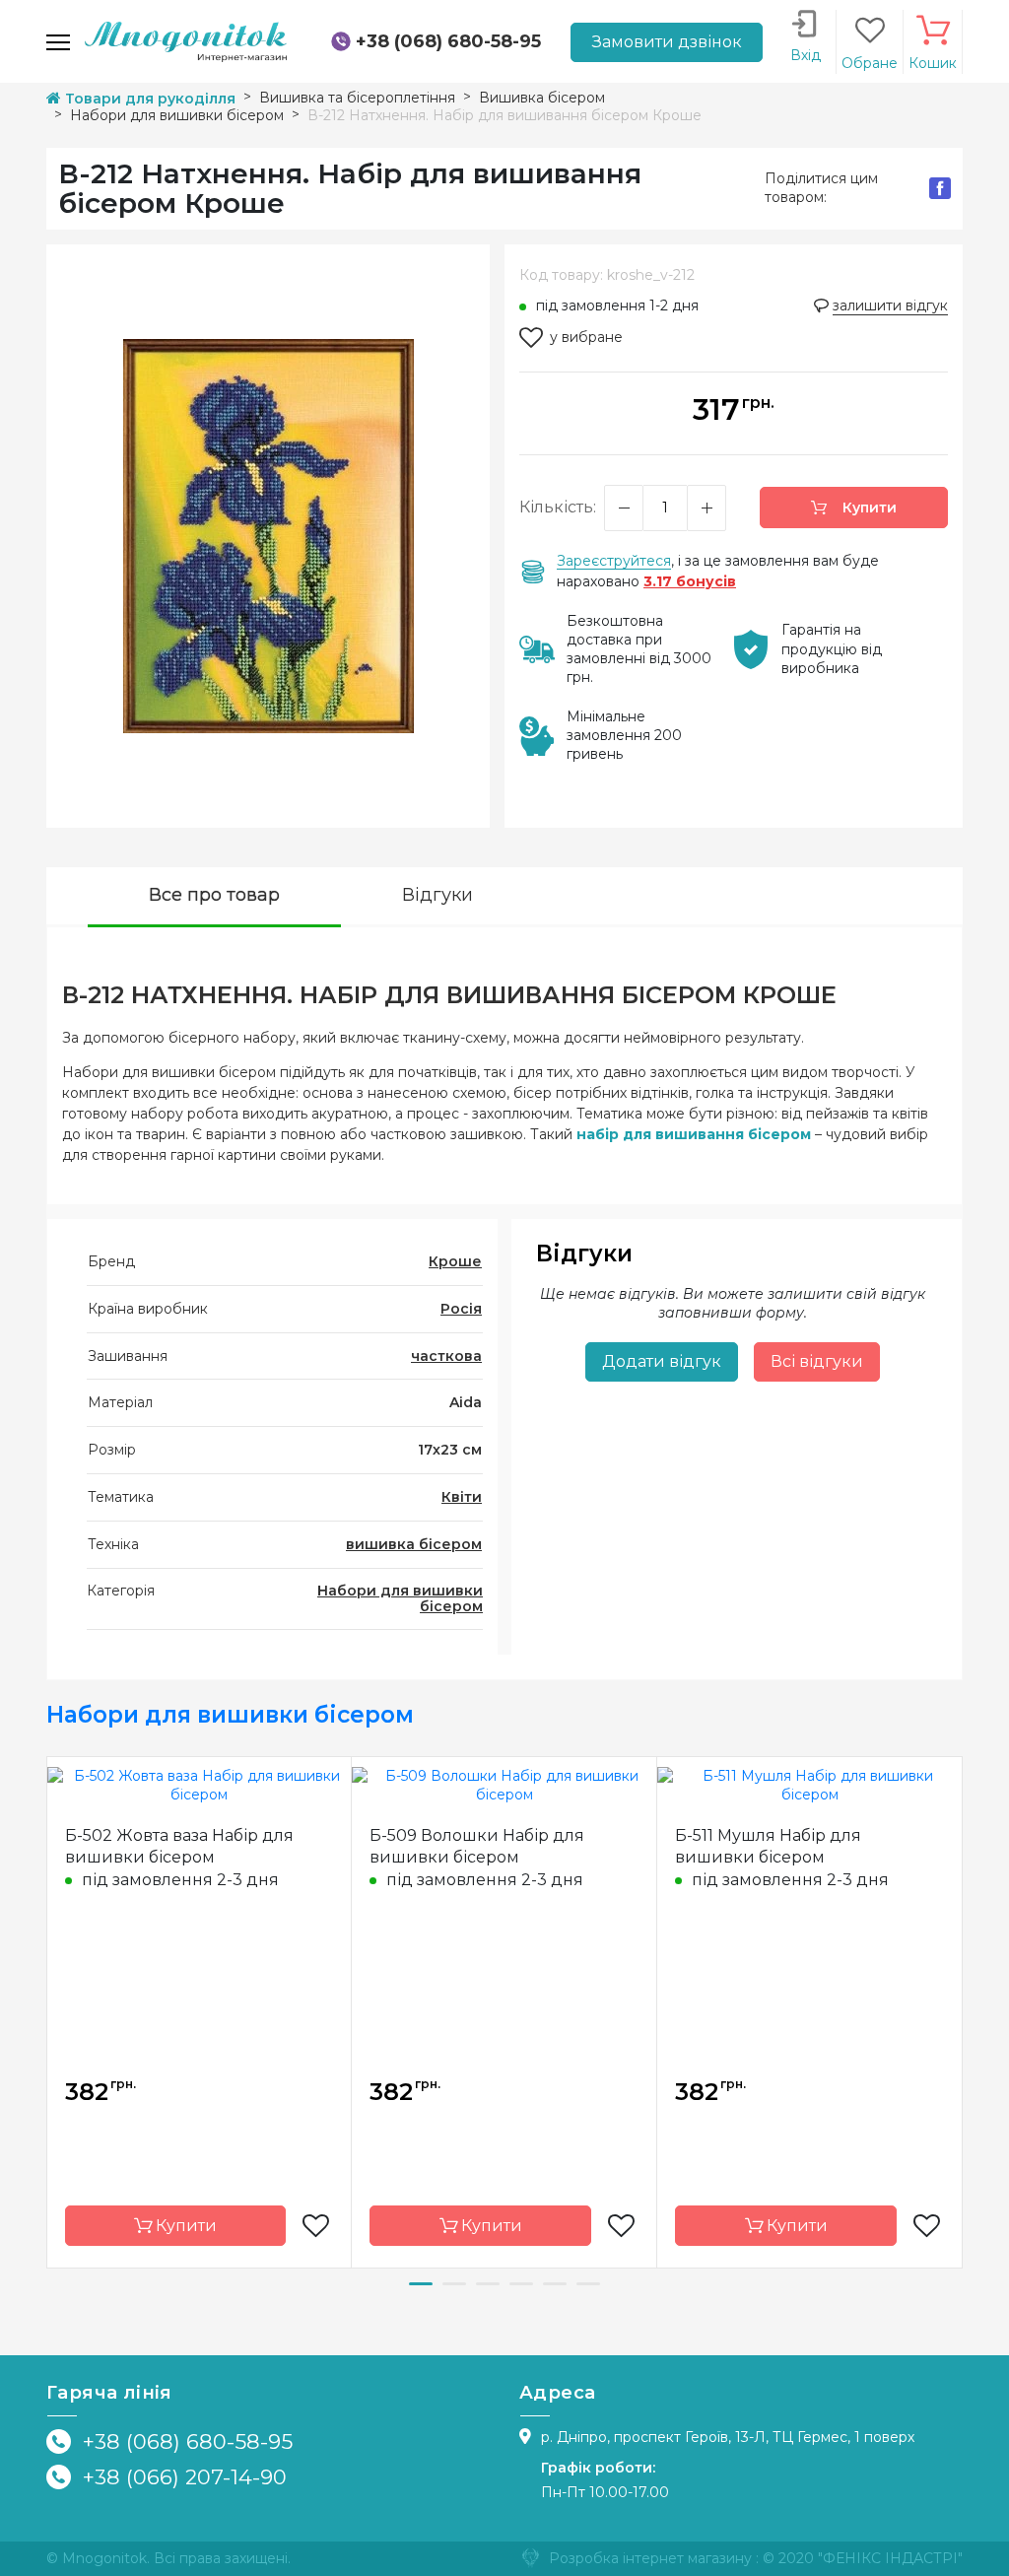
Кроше (455, 1261)
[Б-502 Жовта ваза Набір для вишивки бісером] (199, 1785)
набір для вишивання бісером (694, 1134)
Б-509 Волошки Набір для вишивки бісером (477, 1846)
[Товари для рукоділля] (186, 40)
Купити (868, 508)
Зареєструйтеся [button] (614, 561)
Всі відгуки (817, 1361)
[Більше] (706, 508)
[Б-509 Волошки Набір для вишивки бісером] (504, 1785)
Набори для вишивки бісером (400, 1599)
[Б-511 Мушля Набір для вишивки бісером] (809, 1785)
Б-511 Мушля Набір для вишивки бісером (768, 1846)
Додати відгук (662, 1361)
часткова (446, 1356)
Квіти (462, 1497)
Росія (461, 1309)
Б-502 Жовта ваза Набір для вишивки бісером (179, 1846)
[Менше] (624, 508)
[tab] (214, 897)
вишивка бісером (414, 1544)
